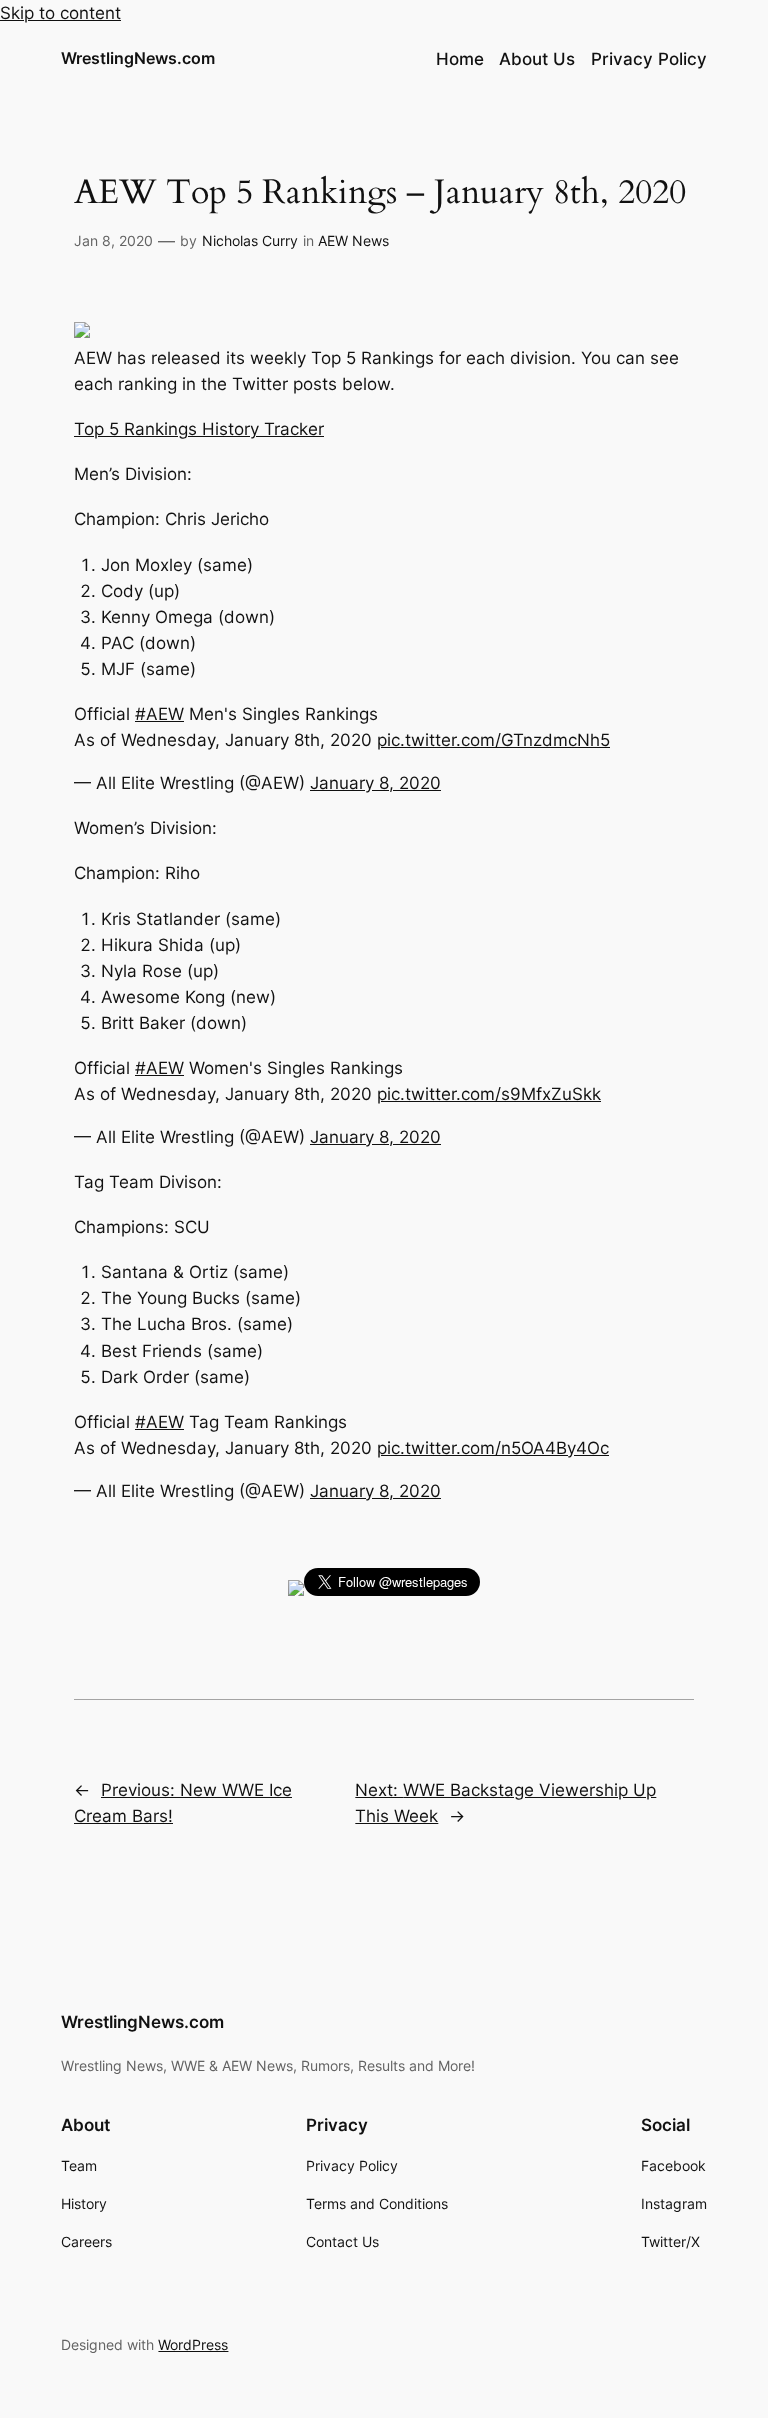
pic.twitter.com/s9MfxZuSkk (489, 1094)
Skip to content (60, 13)
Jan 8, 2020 (113, 240)
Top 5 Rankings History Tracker (199, 429)
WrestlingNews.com (138, 58)
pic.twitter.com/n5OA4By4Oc (493, 1448)
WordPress (193, 2344)
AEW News (353, 240)
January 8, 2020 (375, 783)
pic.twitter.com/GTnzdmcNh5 (493, 740)
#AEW (159, 714)
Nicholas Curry (250, 240)
